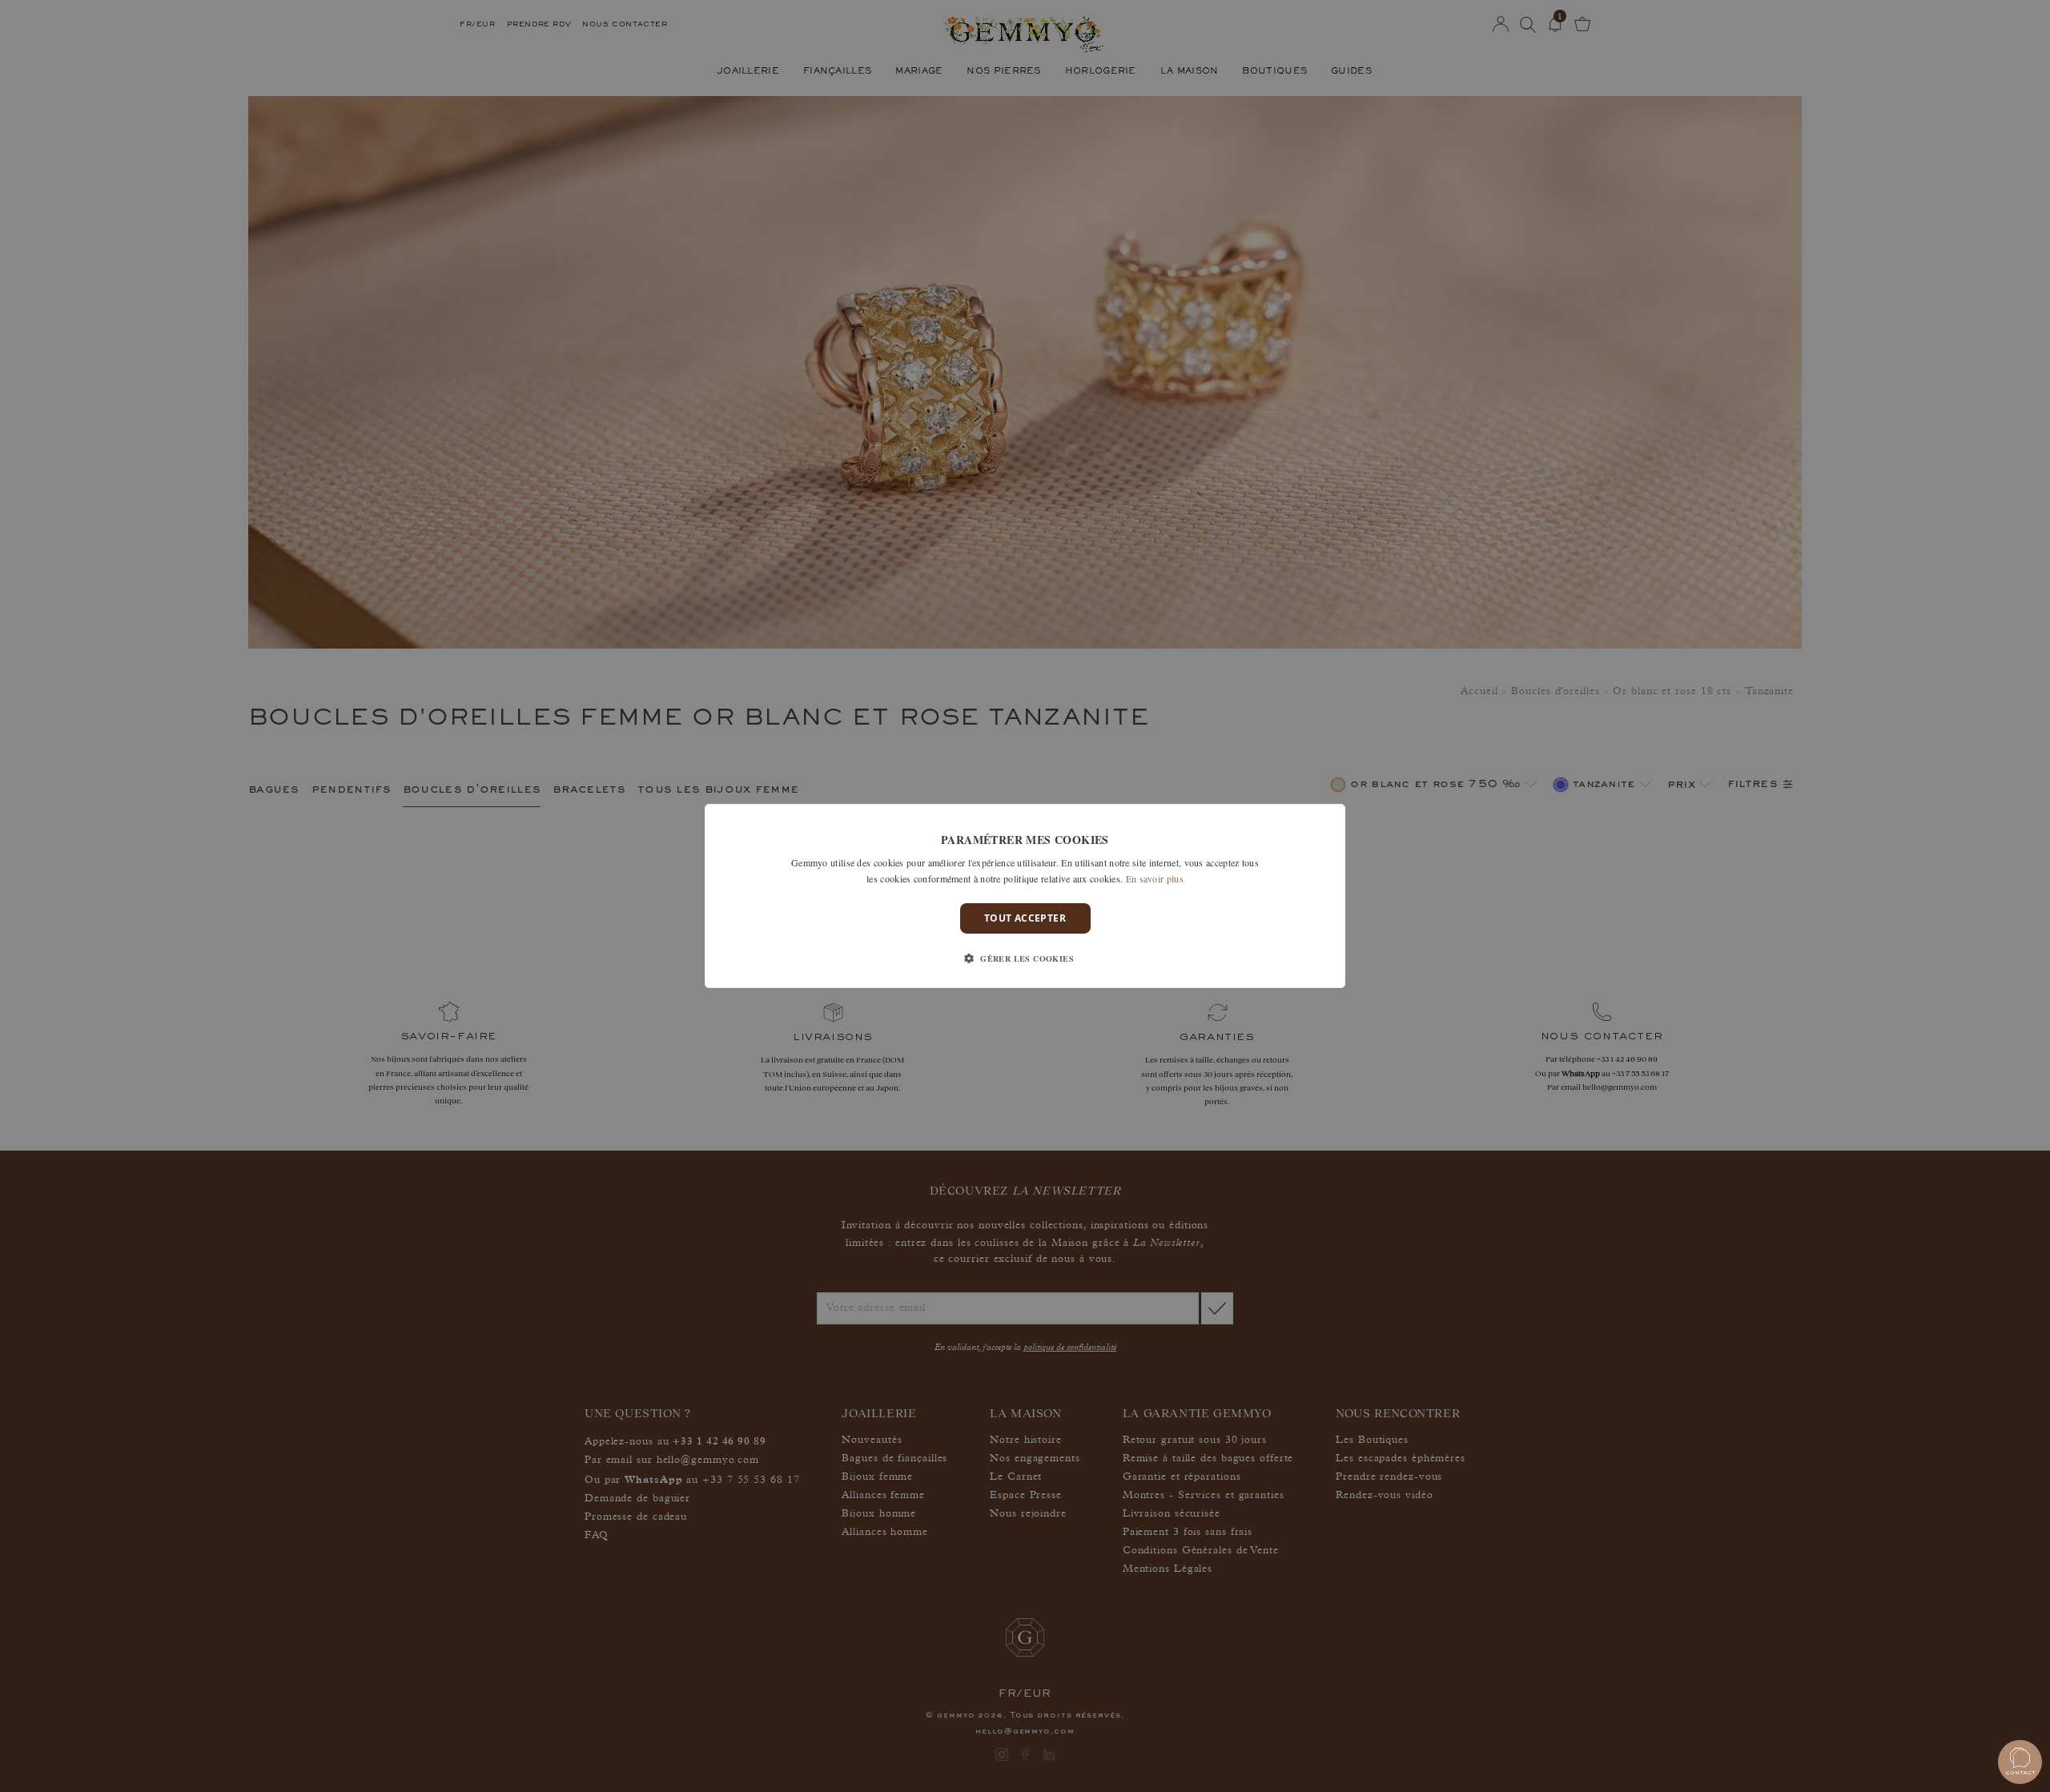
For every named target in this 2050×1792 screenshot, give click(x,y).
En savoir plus (1155, 878)
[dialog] (1025, 896)
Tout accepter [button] (1025, 918)
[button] (1025, 958)
